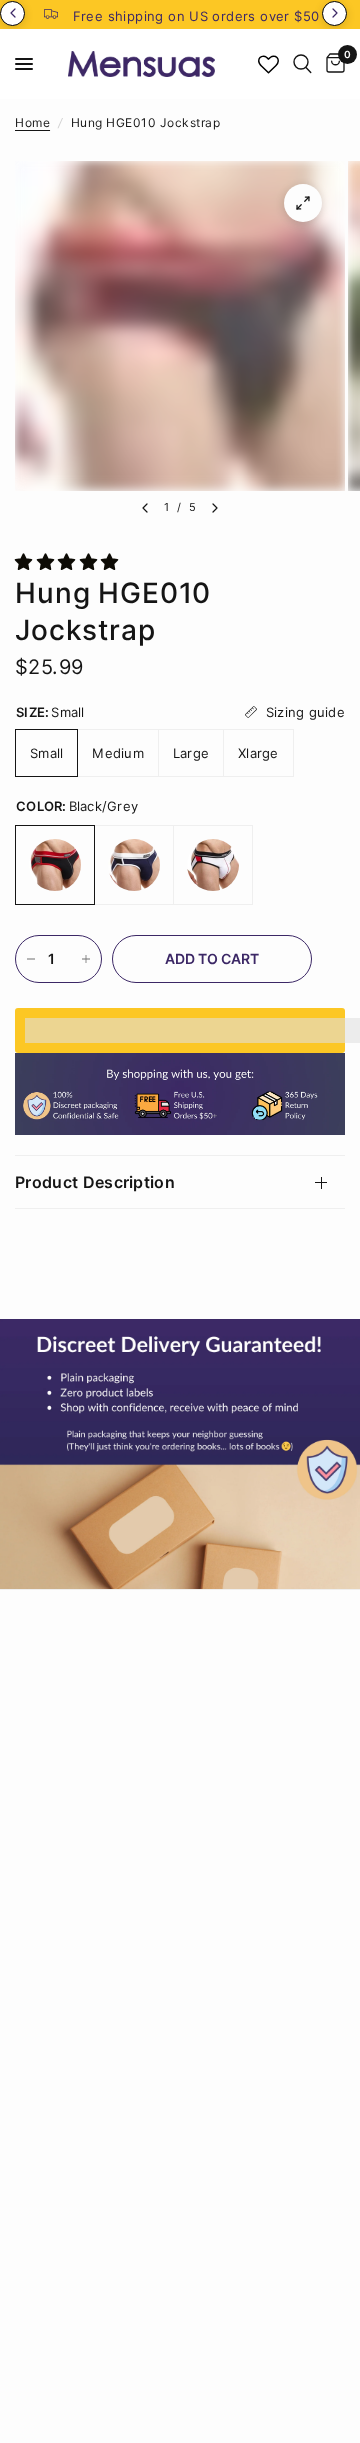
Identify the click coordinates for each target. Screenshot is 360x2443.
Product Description (95, 1182)
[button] (69, 562)
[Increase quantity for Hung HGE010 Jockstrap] (86, 959)
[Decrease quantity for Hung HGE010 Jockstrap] (31, 959)
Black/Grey (55, 865)
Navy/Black (134, 865)
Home (32, 122)
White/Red (213, 865)
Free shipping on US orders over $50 (196, 16)
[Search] (302, 64)
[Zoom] (303, 203)
